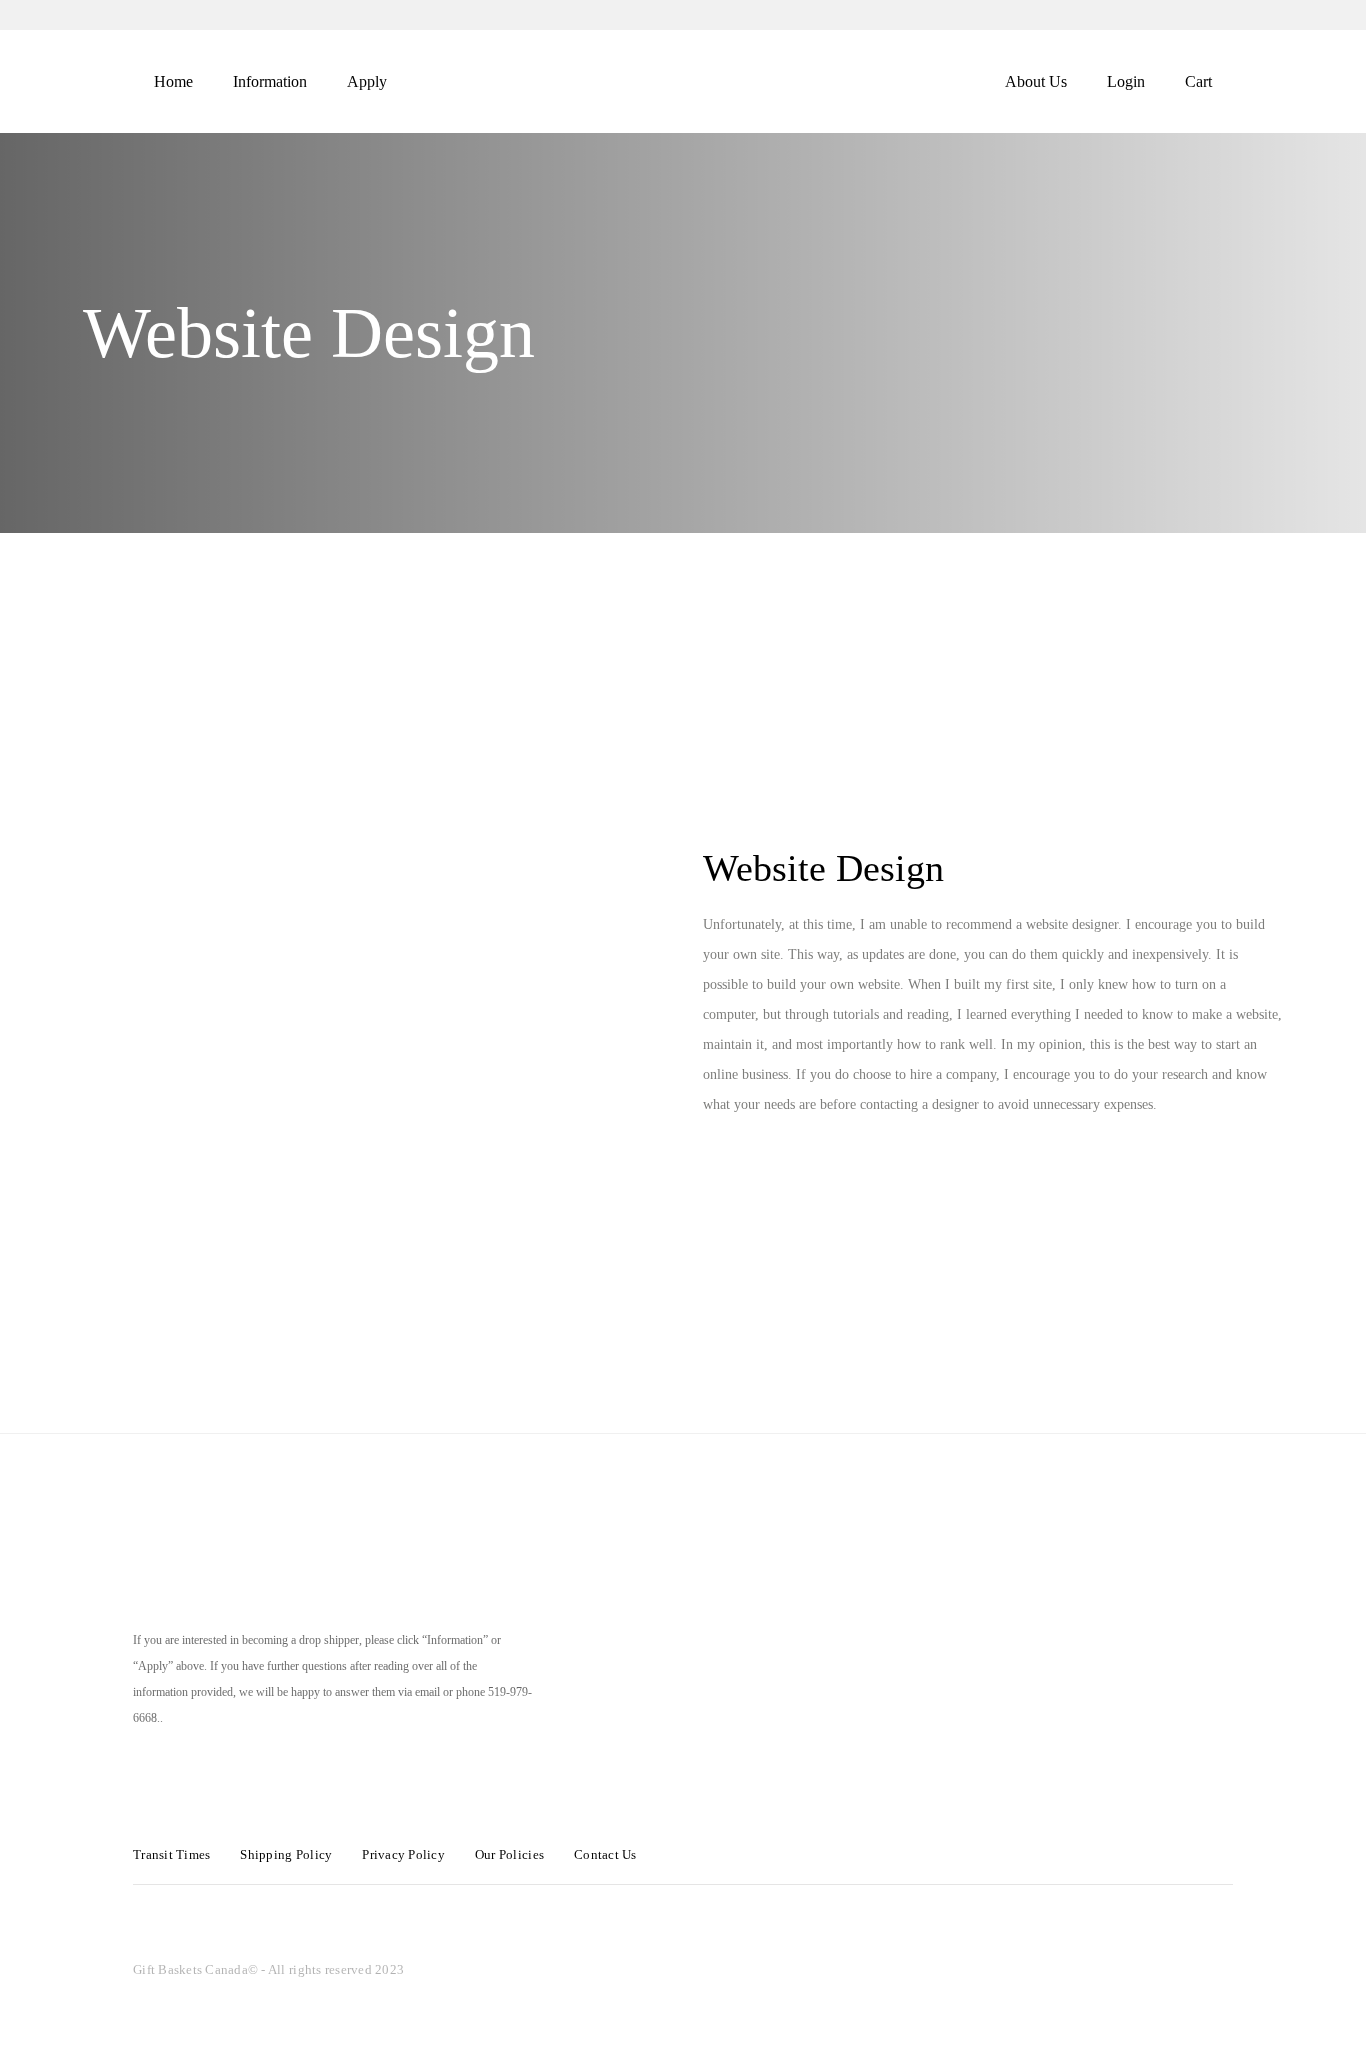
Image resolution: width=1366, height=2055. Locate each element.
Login (1126, 81)
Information (270, 81)
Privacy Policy (403, 1854)
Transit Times (171, 1854)
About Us (1036, 81)
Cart (1198, 81)
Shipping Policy (286, 1854)
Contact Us (605, 1854)
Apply (367, 81)
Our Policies (509, 1854)
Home (173, 81)
